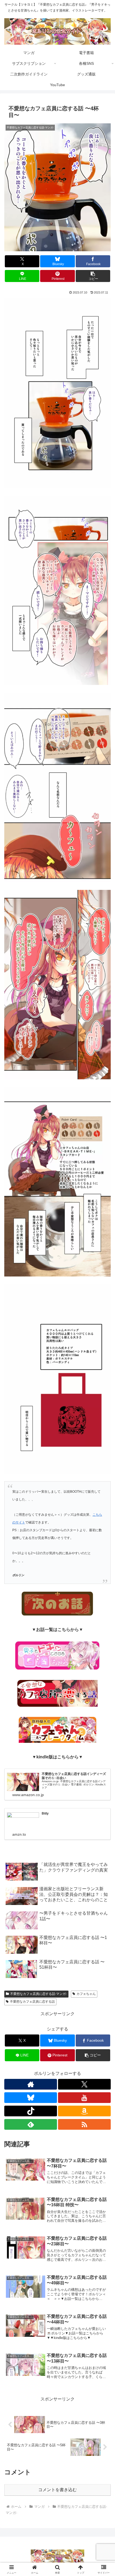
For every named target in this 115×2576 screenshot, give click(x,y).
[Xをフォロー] (84, 2084)
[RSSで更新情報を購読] (84, 2124)
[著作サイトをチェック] (31, 2084)
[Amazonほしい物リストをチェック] (84, 2111)
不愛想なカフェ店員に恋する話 (32, 2002)
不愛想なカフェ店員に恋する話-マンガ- (39, 1994)
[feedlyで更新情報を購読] (31, 2124)
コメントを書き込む (57, 2490)
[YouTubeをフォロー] (84, 2098)
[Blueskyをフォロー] (31, 2098)
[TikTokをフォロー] (31, 2111)
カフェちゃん (86, 1994)
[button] (93, 276)
